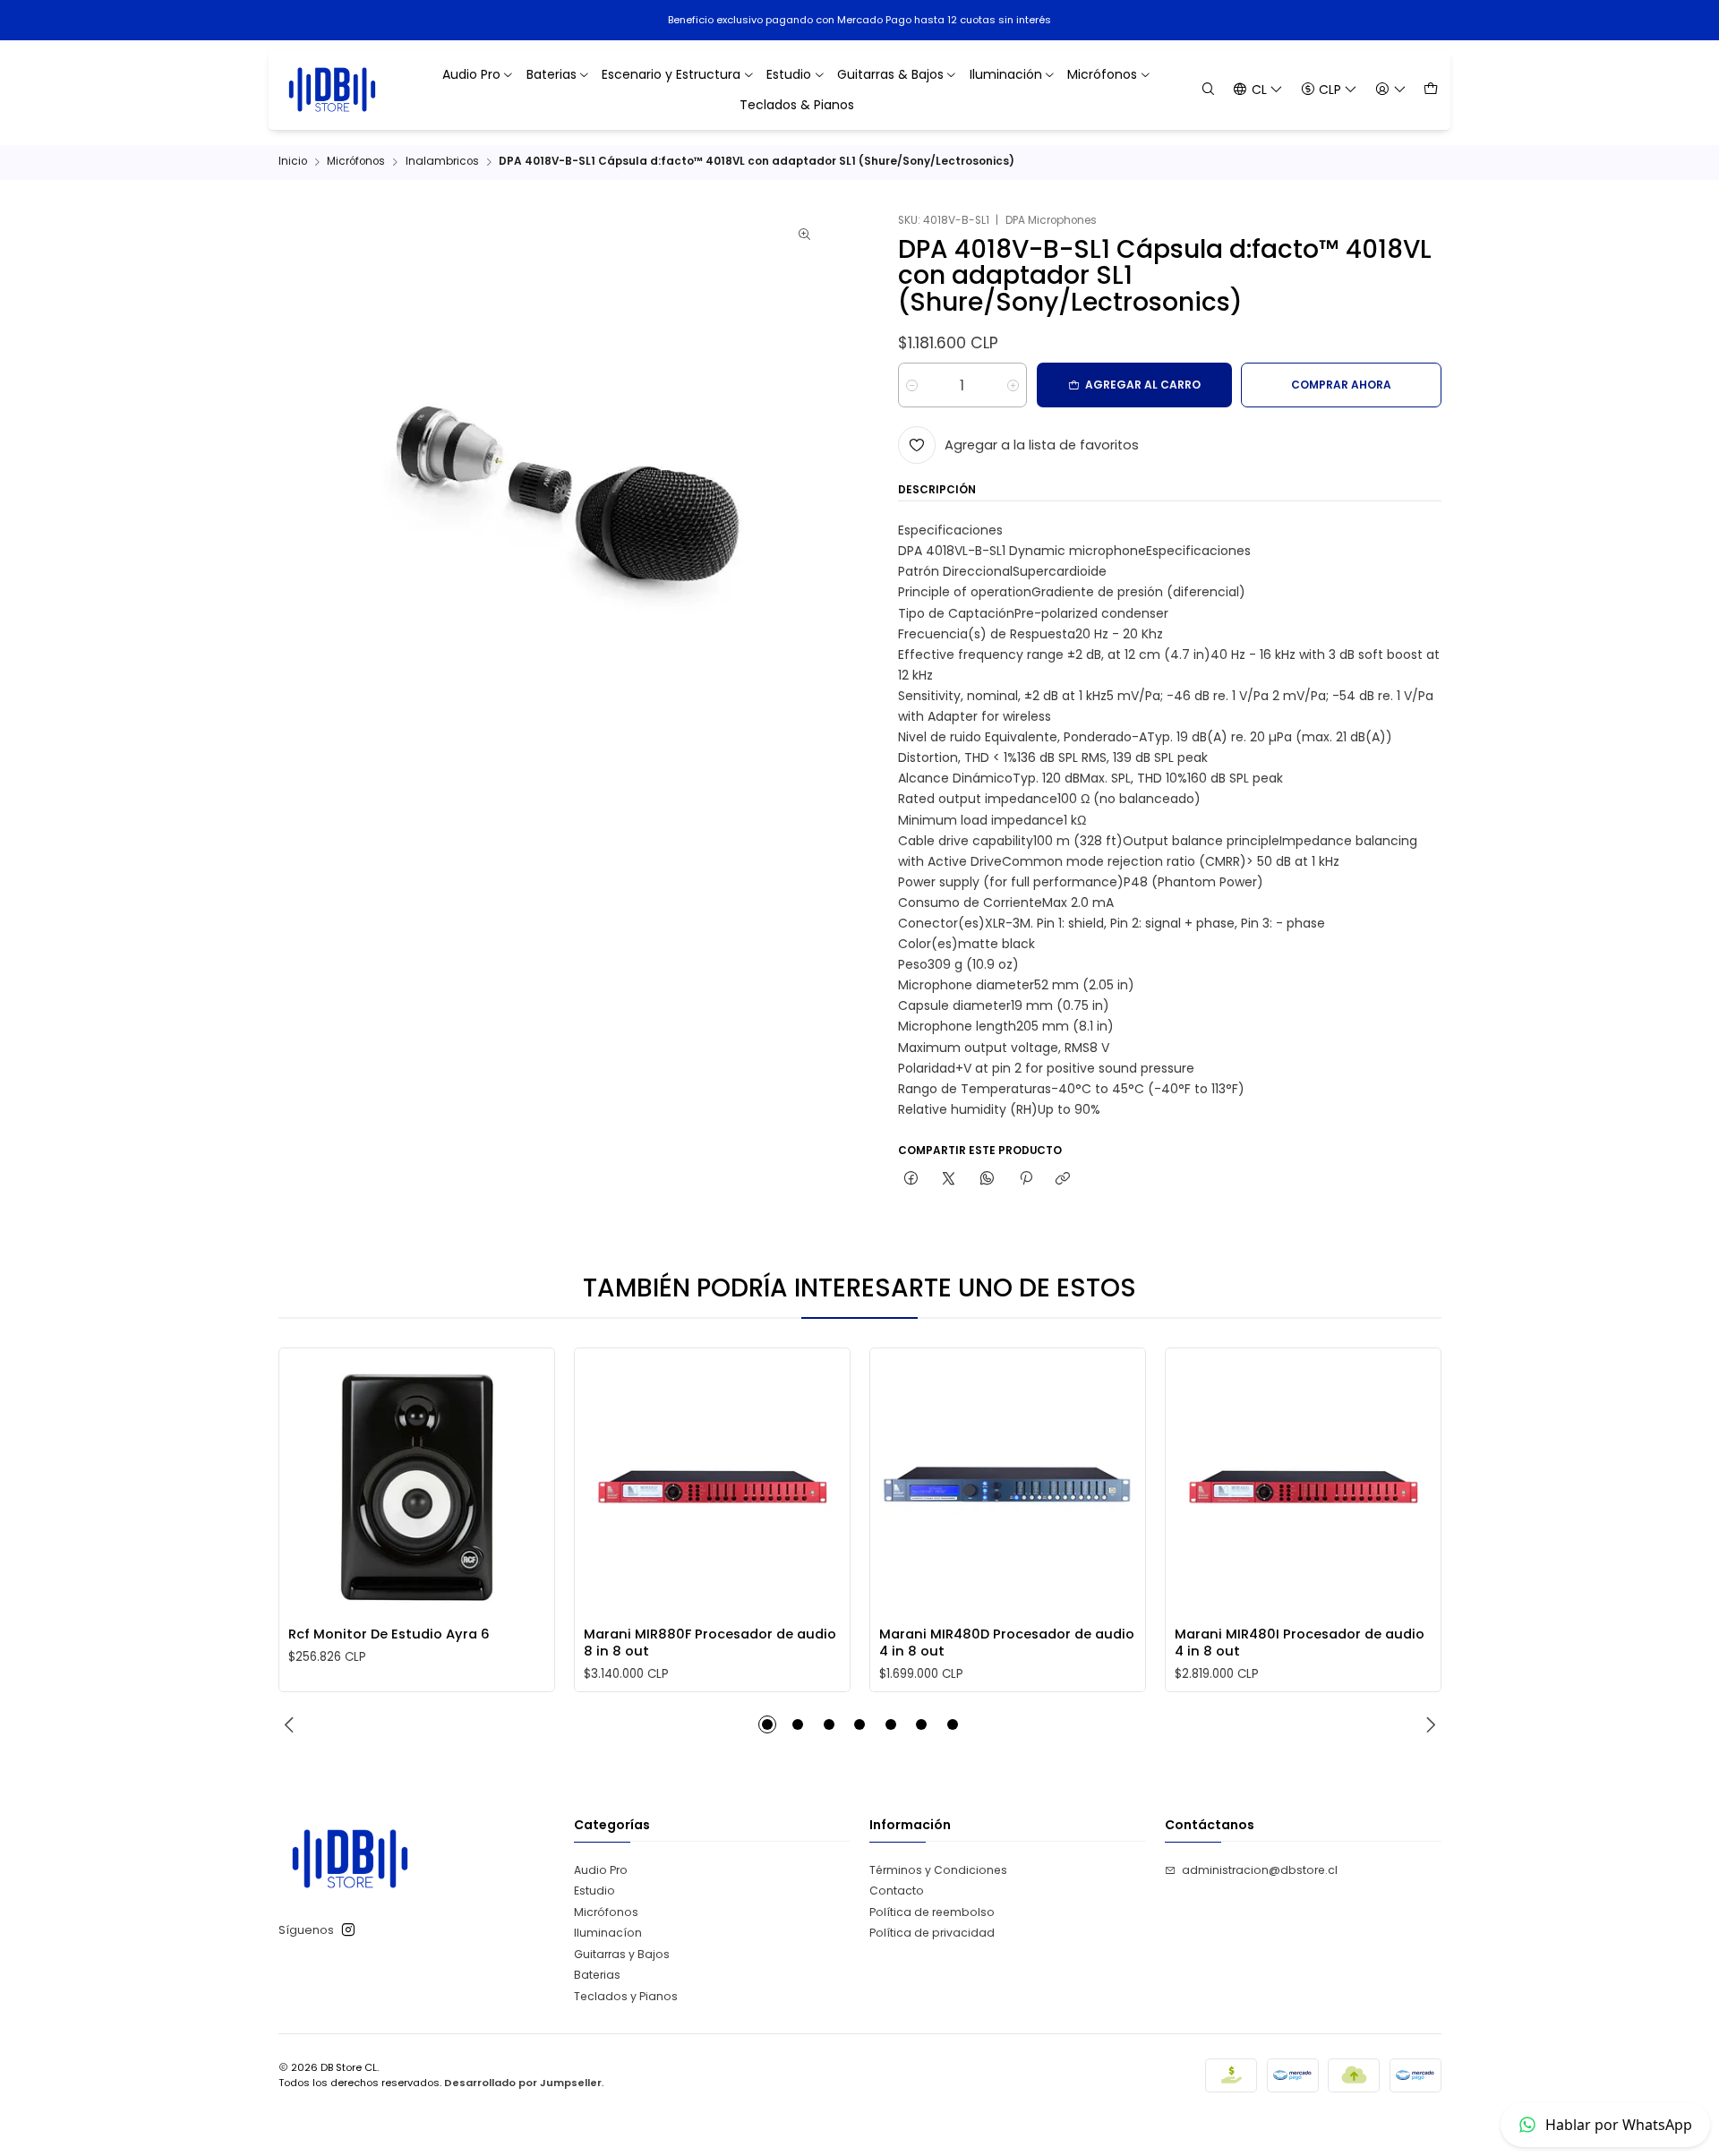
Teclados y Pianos (626, 1996)
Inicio (293, 162)
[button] (767, 1724)
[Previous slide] (292, 1724)
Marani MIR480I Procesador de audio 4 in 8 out (1300, 1642)
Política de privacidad (932, 1933)
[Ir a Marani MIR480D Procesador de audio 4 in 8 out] (1007, 1485)
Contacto (897, 1891)
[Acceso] (1390, 89)
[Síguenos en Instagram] (348, 1930)
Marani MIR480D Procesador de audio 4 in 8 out (1007, 1642)
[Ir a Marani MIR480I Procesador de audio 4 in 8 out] (1303, 1485)
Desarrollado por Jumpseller (523, 2083)
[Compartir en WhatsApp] (988, 1180)
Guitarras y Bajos (622, 1954)
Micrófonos (356, 162)
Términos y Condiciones (938, 1870)
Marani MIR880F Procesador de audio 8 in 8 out (710, 1642)
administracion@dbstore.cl (1260, 1870)
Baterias (597, 1975)
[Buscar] (1209, 89)
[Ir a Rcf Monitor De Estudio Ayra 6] (416, 1485)
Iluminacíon (608, 1933)
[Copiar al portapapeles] (1063, 1180)
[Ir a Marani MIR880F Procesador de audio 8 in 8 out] (712, 1485)
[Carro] (1430, 89)
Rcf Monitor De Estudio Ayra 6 (389, 1634)
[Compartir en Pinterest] (1025, 1180)
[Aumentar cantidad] (1013, 385)
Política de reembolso (932, 1912)
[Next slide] (1428, 1724)
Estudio (594, 1891)
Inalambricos (442, 162)
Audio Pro (601, 1870)
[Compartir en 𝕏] (949, 1180)
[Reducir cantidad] (912, 385)
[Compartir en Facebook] (911, 1180)
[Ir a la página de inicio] (333, 90)
